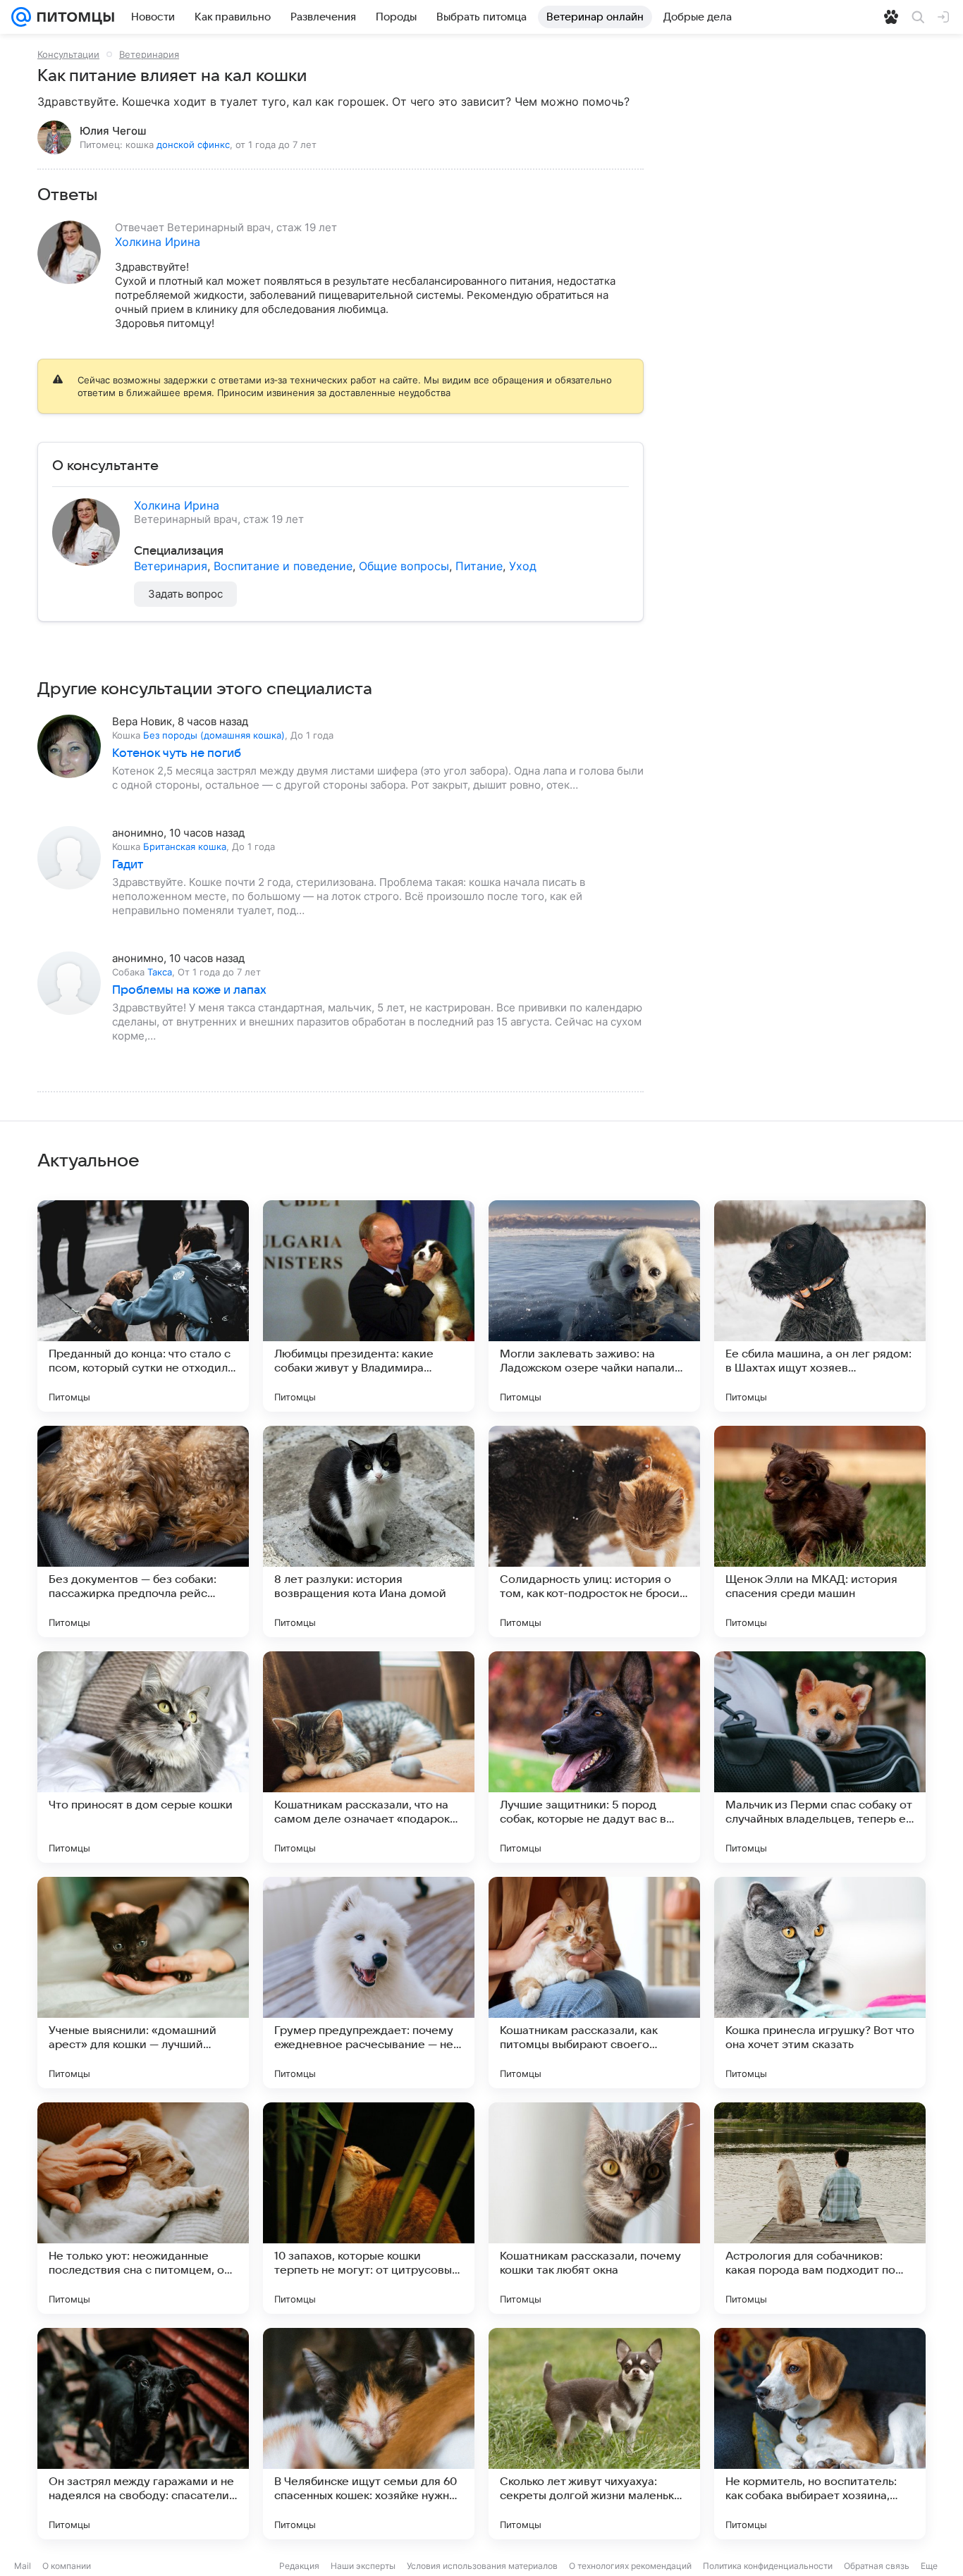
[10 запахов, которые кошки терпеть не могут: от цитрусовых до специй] (369, 2208)
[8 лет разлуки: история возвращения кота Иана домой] (369, 1532)
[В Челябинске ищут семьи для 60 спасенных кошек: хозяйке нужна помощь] (369, 2434)
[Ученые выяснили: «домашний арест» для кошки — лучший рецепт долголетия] (143, 1983)
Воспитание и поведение (283, 566)
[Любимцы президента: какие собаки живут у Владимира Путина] (369, 1306)
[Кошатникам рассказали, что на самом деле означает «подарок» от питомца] (369, 1757)
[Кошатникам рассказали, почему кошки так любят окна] (594, 2208)
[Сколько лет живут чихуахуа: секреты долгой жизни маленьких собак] (594, 2434)
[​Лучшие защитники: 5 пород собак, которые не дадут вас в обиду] (594, 1757)
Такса (160, 972)
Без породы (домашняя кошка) (214, 735)
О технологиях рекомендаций (630, 2566)
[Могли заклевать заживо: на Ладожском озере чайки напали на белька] (594, 1306)
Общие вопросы (404, 566)
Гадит (128, 865)
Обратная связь (877, 2566)
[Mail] (21, 17)
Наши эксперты (363, 2566)
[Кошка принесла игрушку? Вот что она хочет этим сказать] (820, 1983)
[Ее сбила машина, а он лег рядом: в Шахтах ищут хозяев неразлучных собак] (820, 1306)
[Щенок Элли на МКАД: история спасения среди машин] (820, 1532)
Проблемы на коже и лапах (189, 990)
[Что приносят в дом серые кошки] (143, 1757)
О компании (67, 2566)
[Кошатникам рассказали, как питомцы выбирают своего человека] (594, 1983)
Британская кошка (185, 846)
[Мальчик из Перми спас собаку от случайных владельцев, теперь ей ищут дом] (820, 1757)
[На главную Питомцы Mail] (73, 17)
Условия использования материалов (482, 2566)
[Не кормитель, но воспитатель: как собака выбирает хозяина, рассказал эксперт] (820, 2434)
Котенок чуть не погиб (177, 753)
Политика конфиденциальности (768, 2566)
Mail (23, 2566)
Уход (523, 566)
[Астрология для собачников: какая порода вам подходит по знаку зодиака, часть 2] (820, 2208)
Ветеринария (149, 54)
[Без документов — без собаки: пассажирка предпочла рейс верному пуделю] (143, 1532)
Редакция (299, 2566)
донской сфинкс (193, 144)
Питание (479, 566)
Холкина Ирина (158, 242)
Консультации (68, 54)
